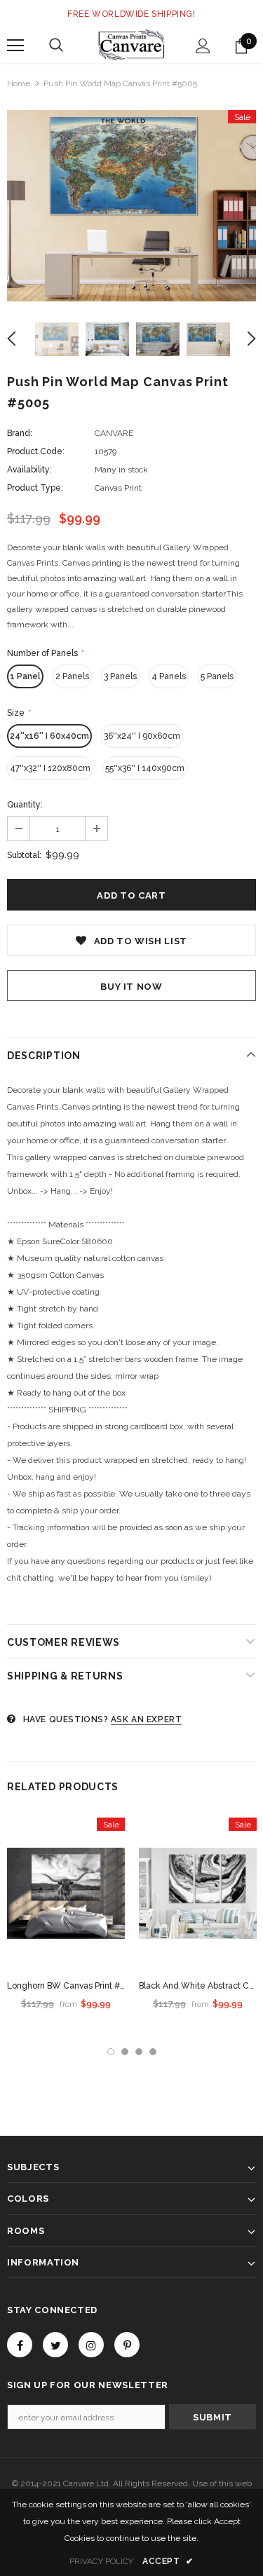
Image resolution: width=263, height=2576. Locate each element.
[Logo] (131, 45)
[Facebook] (20, 2345)
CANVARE (114, 433)
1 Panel (25, 676)
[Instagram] (91, 2345)
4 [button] (153, 2052)
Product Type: (35, 488)
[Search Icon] (56, 46)
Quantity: (25, 805)
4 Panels (169, 676)
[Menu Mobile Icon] (15, 46)
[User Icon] (203, 46)
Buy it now (131, 987)
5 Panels (217, 676)
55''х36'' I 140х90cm (145, 768)
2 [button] (125, 2052)
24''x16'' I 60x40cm (49, 736)
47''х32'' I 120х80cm (50, 768)
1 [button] (111, 2052)
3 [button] (139, 2052)
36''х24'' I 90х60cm (142, 736)
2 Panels (72, 676)
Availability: (29, 470)
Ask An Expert (147, 1719)
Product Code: (36, 451)
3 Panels (120, 676)
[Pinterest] (127, 2345)
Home (19, 83)
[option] (131, 206)
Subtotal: (24, 855)
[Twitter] (55, 2345)
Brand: (20, 433)
